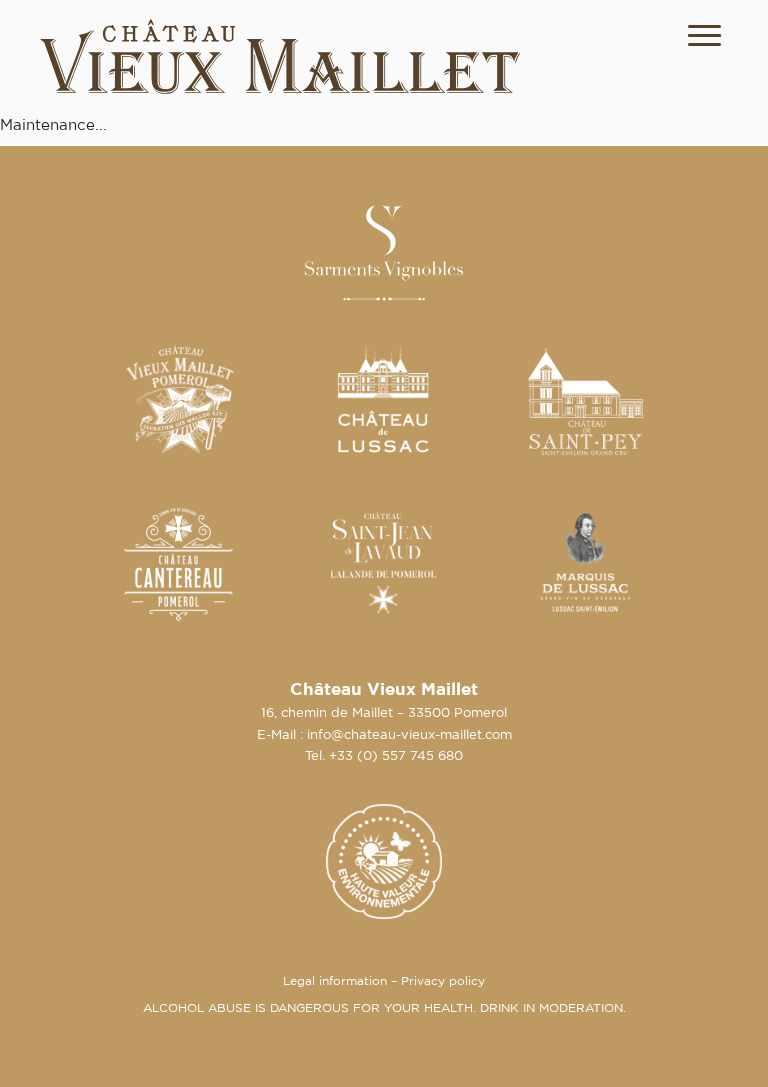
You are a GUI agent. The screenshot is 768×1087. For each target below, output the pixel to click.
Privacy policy (443, 981)
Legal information (335, 981)
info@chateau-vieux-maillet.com (409, 735)
